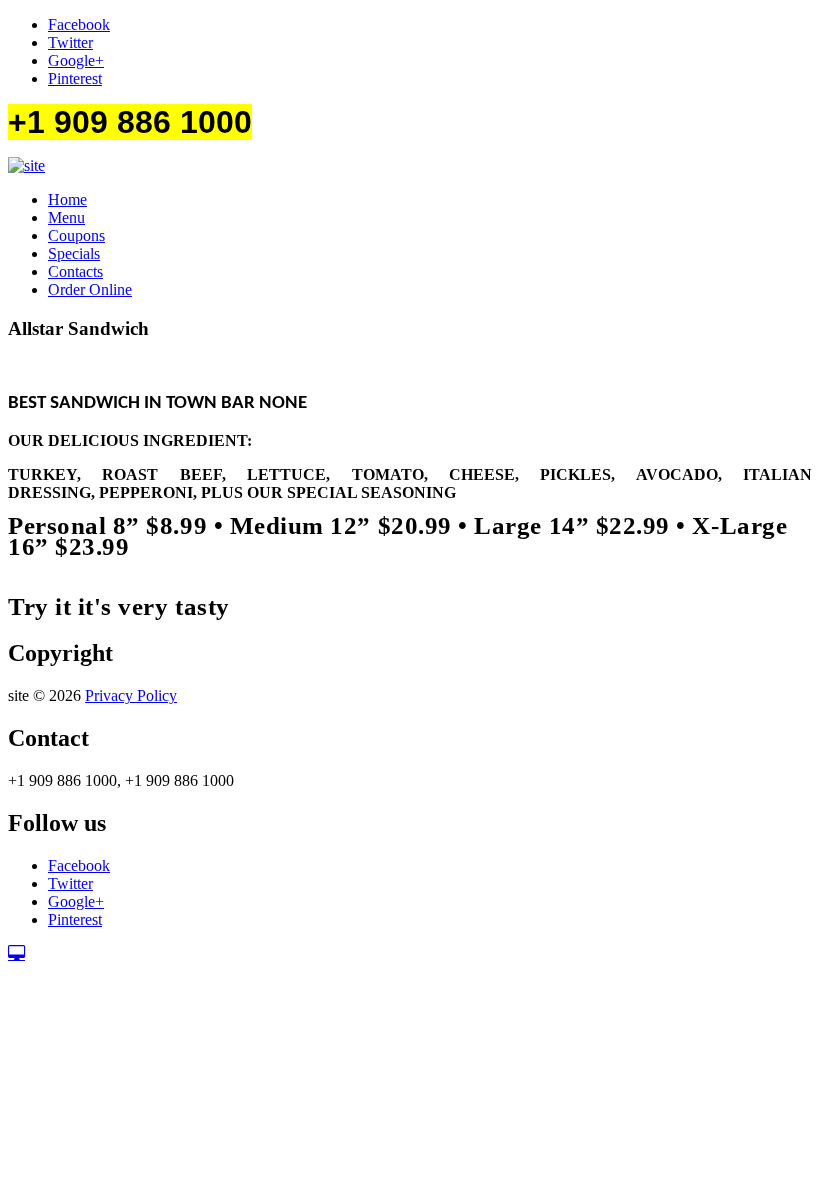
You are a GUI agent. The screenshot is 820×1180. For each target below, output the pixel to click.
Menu (66, 217)
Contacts (75, 271)
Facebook (79, 24)
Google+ (76, 60)
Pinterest (75, 78)
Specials (74, 253)
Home (67, 199)
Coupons (76, 235)
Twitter (70, 42)
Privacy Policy (131, 695)
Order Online (90, 289)
